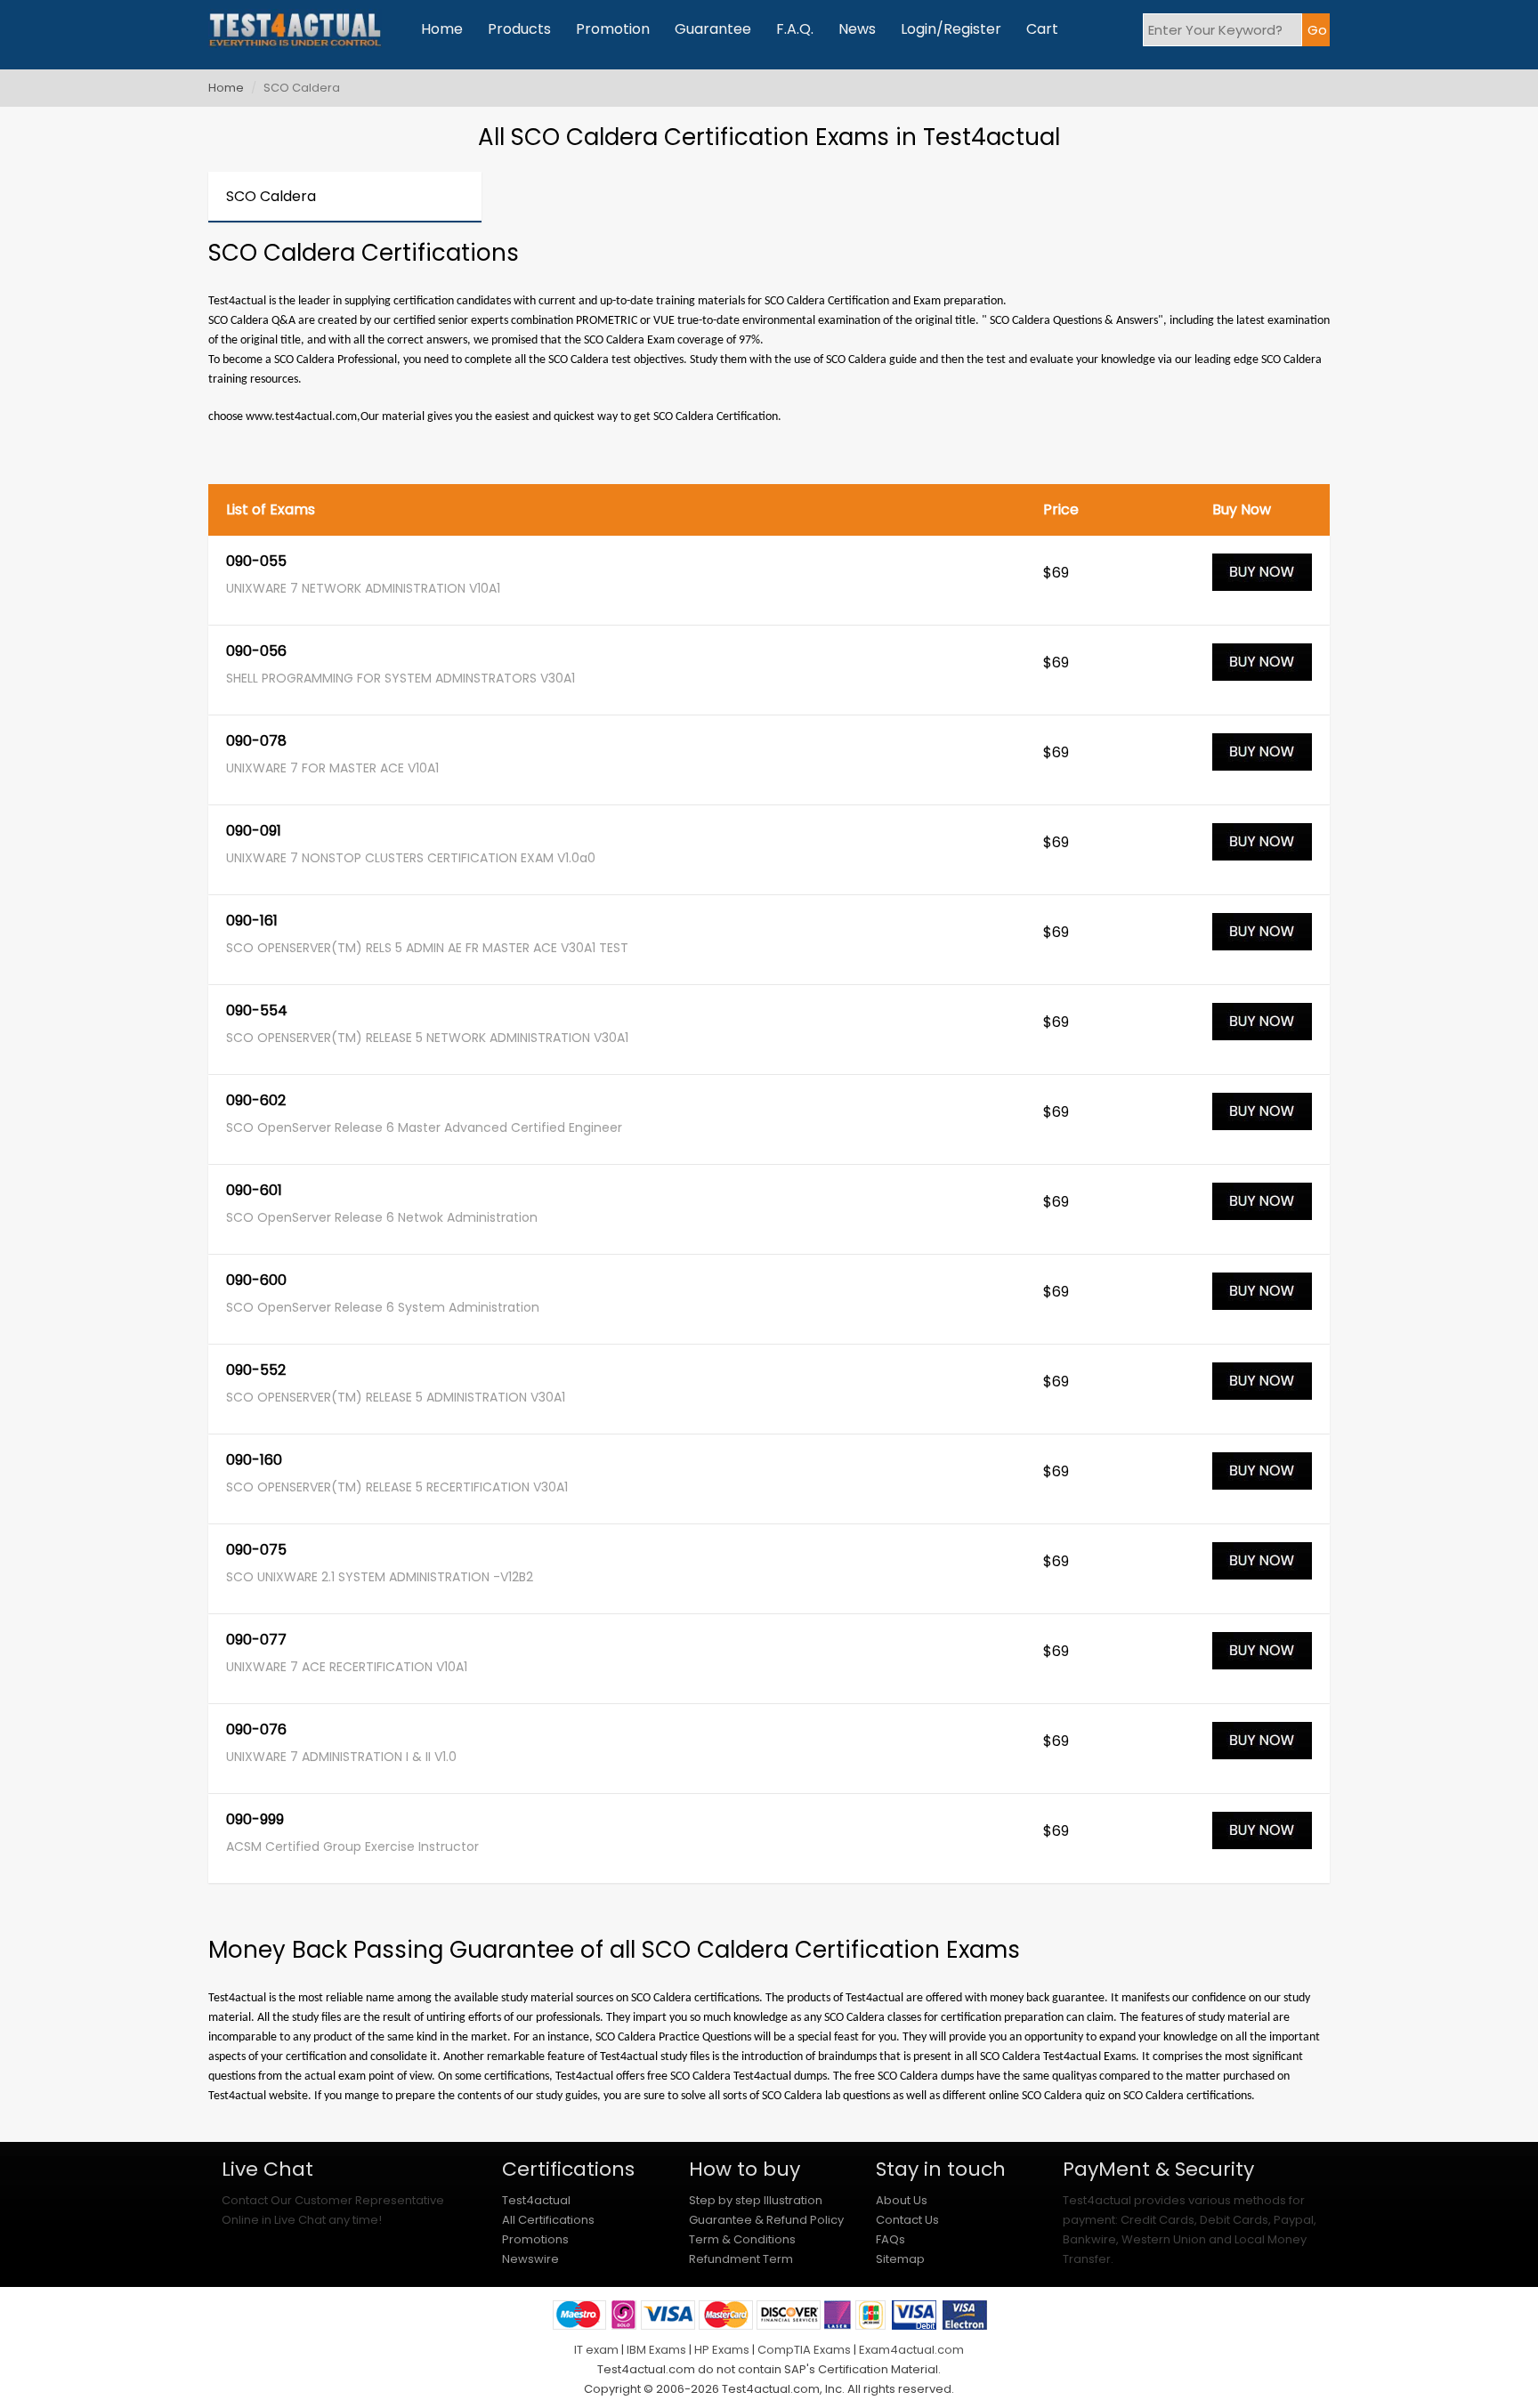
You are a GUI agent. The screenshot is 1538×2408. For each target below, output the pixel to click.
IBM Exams (656, 2350)
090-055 (256, 562)
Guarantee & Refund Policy (766, 2220)
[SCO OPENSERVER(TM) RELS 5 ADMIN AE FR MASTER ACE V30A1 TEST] (1262, 940)
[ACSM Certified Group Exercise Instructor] (1262, 1838)
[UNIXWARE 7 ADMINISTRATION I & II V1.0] (1262, 1749)
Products (519, 29)
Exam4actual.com (911, 2350)
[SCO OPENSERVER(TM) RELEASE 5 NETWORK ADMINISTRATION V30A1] (1262, 1030)
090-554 (257, 1012)
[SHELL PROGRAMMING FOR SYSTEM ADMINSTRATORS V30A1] (1262, 670)
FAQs (890, 2239)
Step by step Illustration (756, 2200)
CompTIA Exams (804, 2350)
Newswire (530, 2259)
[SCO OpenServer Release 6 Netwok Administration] (1262, 1209)
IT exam (596, 2350)
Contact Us (907, 2220)
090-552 (256, 1371)
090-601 (254, 1192)
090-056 (256, 652)
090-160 (254, 1461)
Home (442, 29)
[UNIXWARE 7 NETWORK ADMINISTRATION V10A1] (1262, 580)
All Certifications (548, 2220)
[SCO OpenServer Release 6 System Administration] (1262, 1299)
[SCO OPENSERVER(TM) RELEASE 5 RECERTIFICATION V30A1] (1262, 1479)
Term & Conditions (742, 2239)
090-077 (256, 1641)
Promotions (535, 2239)
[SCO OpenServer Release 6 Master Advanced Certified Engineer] (1262, 1119)
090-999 (255, 1821)
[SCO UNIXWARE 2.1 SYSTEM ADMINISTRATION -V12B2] (1262, 1569)
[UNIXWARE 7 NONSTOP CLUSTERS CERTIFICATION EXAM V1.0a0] (1262, 850)
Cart (1042, 29)
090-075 (256, 1551)
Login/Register (951, 29)
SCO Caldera (271, 196)
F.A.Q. (795, 29)
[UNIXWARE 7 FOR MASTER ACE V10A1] (1262, 760)
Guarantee (713, 29)
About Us (902, 2200)
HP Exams (722, 2350)
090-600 (256, 1281)
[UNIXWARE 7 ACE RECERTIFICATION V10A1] (1262, 1659)
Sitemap (900, 2259)
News (857, 29)
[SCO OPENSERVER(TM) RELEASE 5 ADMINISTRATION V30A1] (1262, 1389)
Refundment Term (741, 2259)
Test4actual (536, 2200)
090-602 (256, 1102)
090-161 (252, 922)
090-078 (256, 742)
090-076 (256, 1731)
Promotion (613, 29)
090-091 (254, 832)
